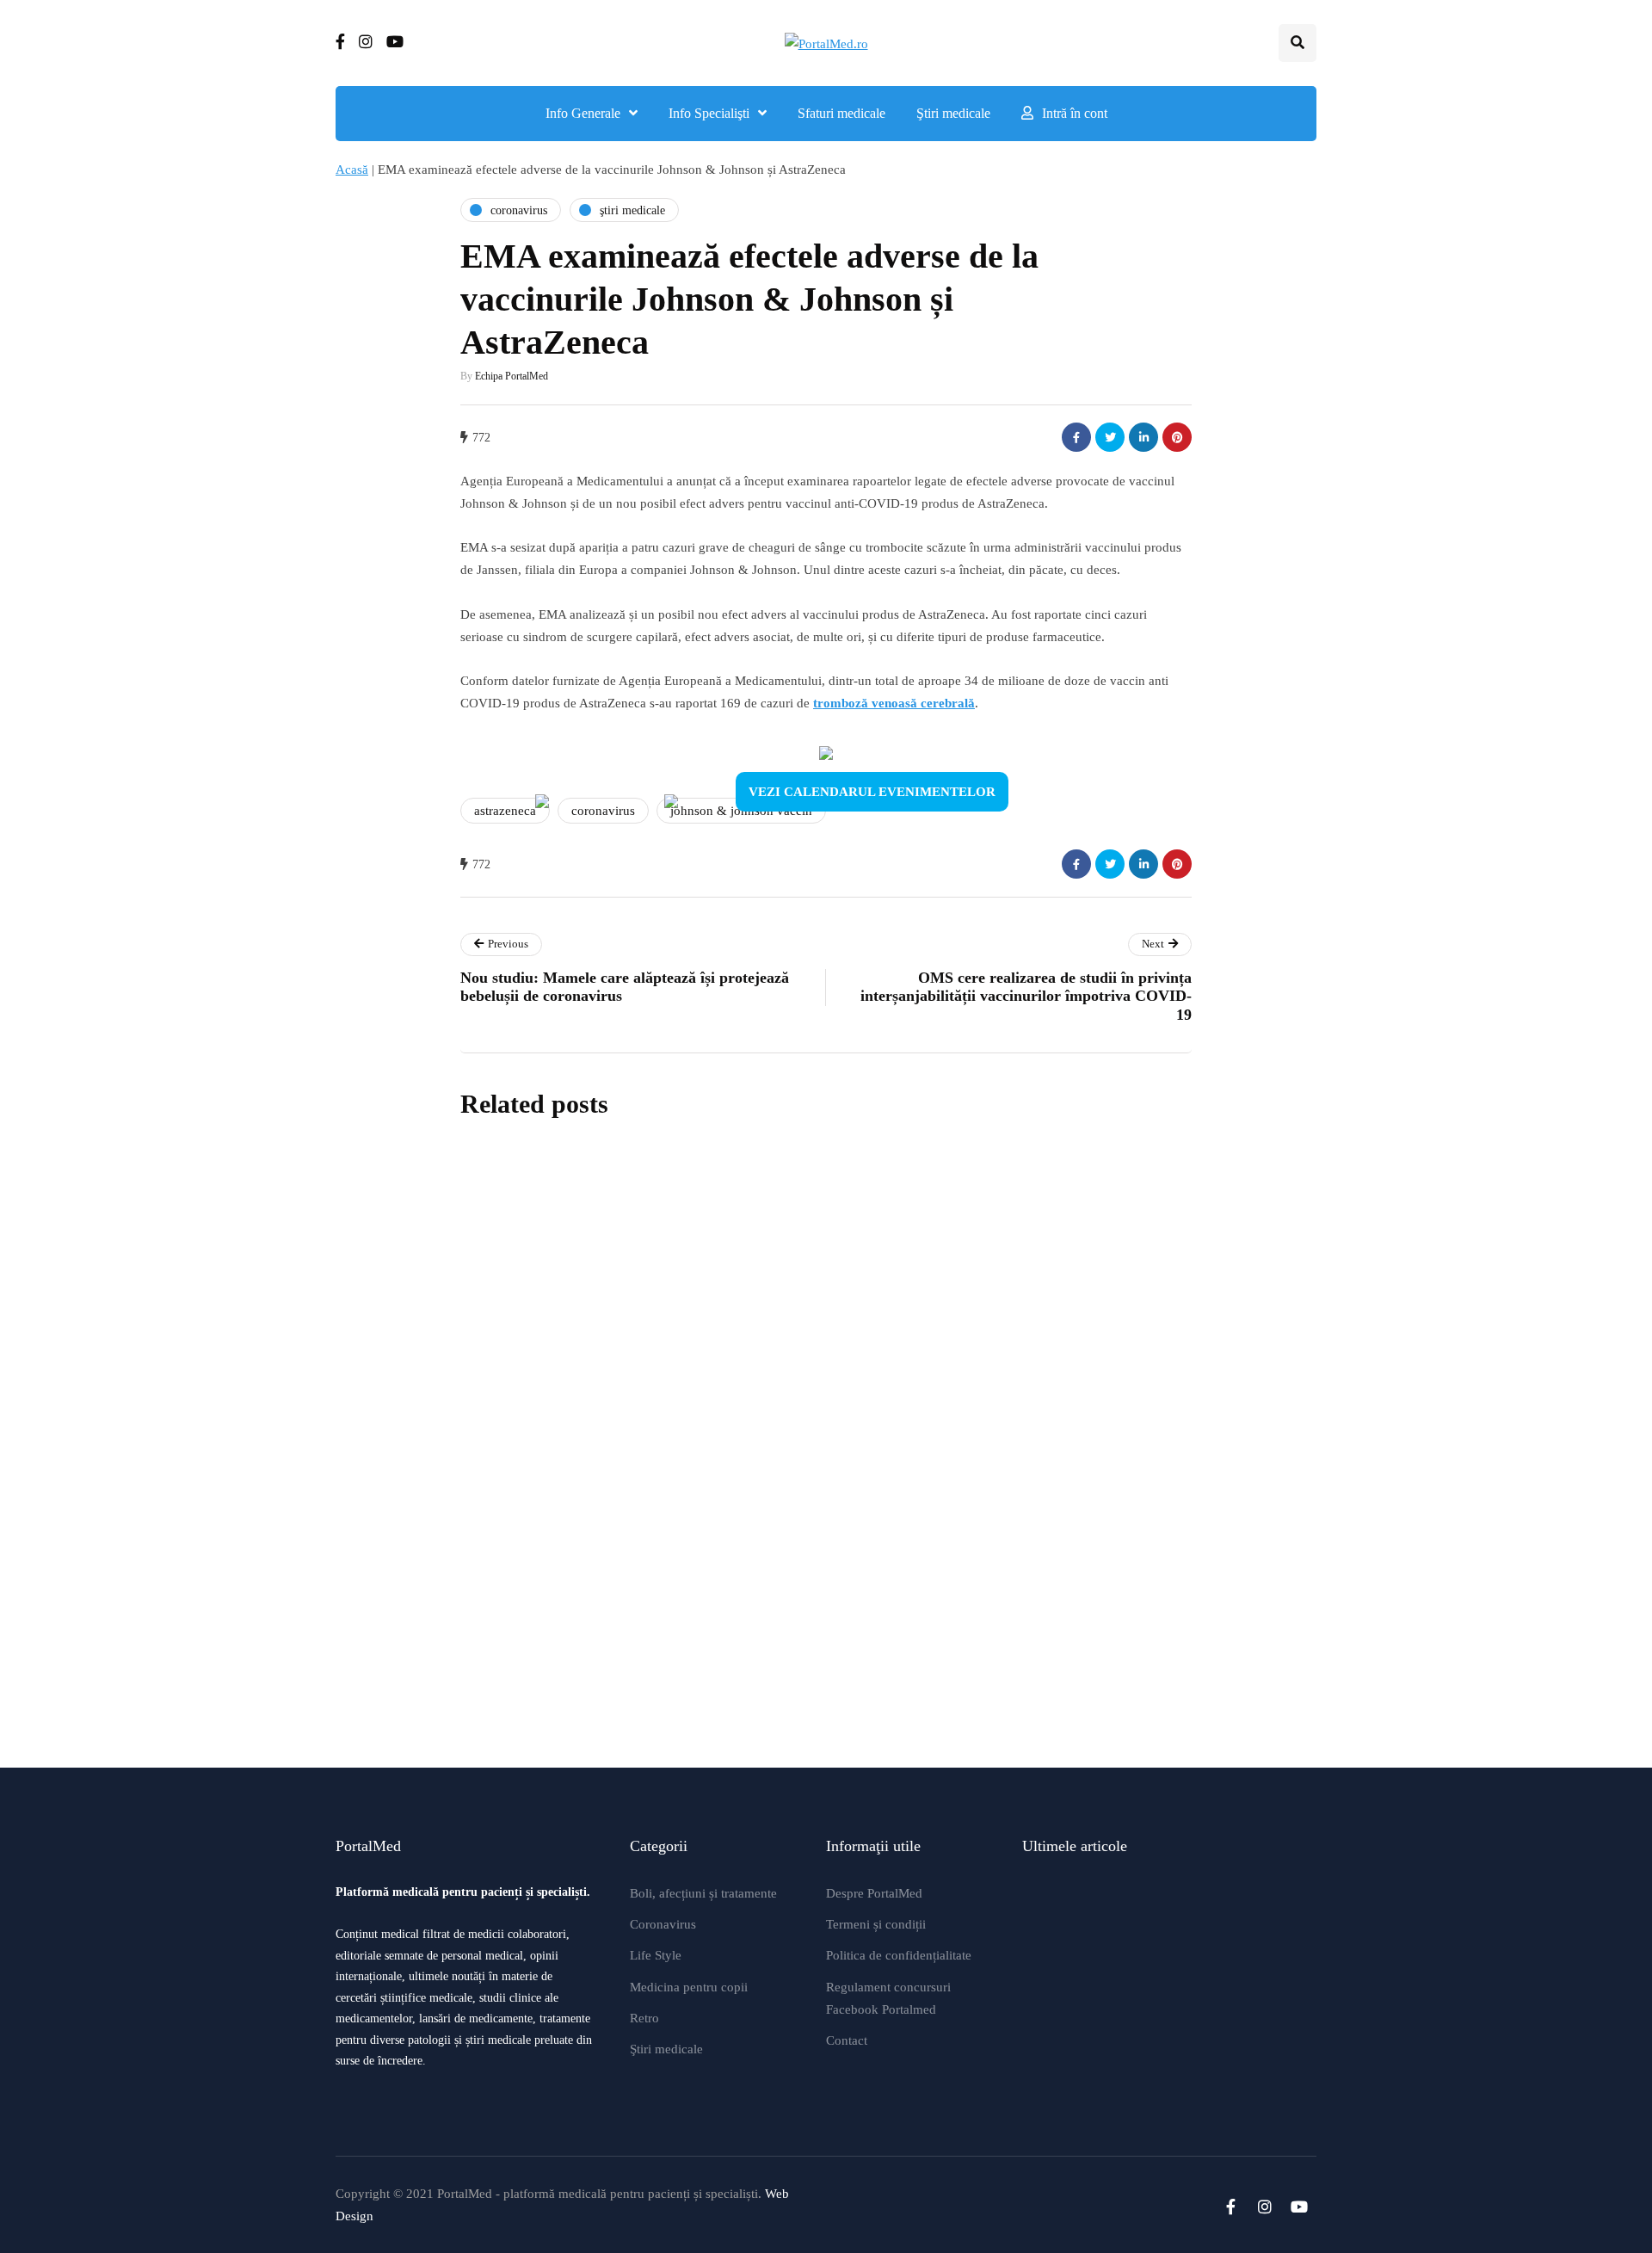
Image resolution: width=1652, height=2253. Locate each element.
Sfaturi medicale (841, 113)
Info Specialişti (709, 113)
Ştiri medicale (953, 113)
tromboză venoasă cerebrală (894, 703)
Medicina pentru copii (689, 1987)
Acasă (352, 170)
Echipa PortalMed (512, 376)
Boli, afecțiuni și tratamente (703, 1893)
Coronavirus (663, 1924)
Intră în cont (1075, 113)
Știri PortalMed (721, 1356)
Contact (847, 2040)
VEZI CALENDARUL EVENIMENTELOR (872, 792)
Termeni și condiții (876, 1924)
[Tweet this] (1110, 437)
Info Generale (583, 113)
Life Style (656, 1955)
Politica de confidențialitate (899, 1955)
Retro (644, 2018)
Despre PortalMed (874, 1893)
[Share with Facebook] (1076, 437)
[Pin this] (1177, 437)
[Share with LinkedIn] (1143, 437)
